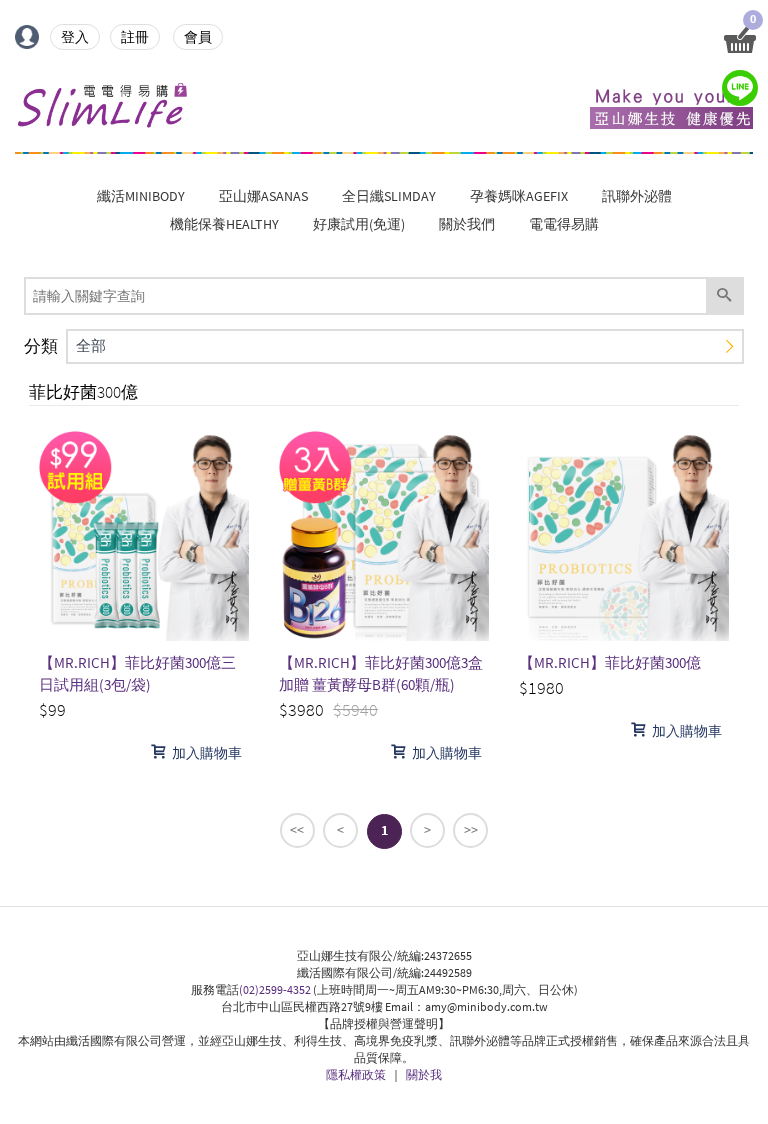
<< (297, 830)
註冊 (135, 37)
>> (471, 830)
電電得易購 (564, 224)
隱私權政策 (356, 1074)
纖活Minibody (141, 196)
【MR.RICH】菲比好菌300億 (610, 662)
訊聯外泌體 (637, 196)
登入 (75, 37)
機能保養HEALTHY (224, 224)
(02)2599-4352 (275, 989)
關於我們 (467, 224)
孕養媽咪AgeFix (519, 196)
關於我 (424, 1074)
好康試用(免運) (359, 224)
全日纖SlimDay (389, 196)
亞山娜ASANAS (263, 196)
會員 (198, 37)
